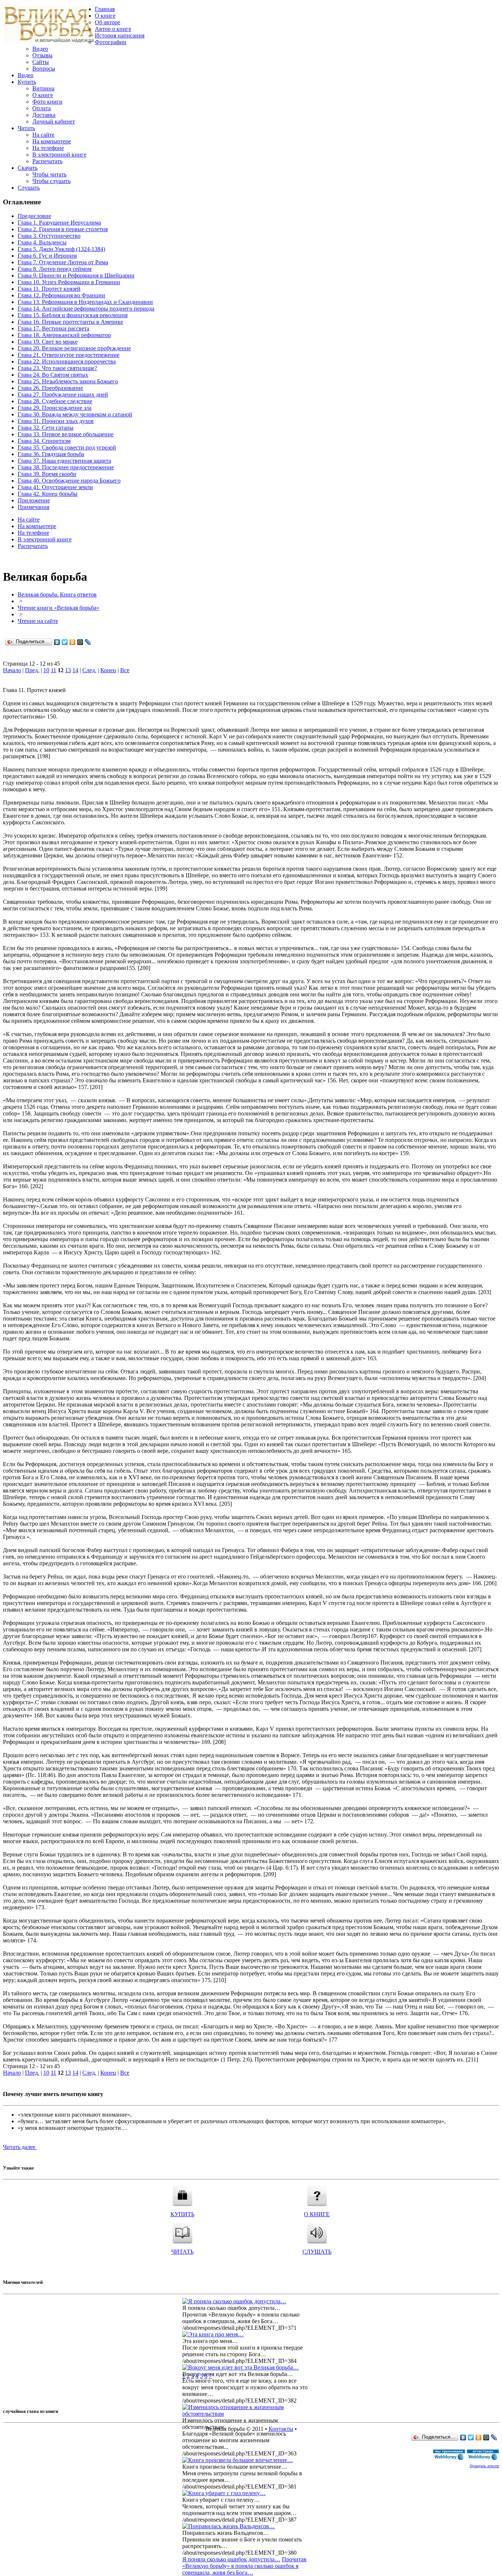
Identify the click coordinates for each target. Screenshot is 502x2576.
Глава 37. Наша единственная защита (64, 461)
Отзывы (42, 55)
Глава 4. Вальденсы (42, 242)
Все (125, 670)
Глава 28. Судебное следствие (55, 401)
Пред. (32, 670)
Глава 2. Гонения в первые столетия (63, 229)
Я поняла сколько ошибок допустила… (231, 2559)
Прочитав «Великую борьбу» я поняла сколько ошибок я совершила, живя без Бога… (244, 2566)
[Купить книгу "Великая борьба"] (182, 2194)
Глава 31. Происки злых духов (56, 421)
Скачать (28, 168)
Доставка (44, 115)
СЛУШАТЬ (317, 2252)
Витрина (43, 88)
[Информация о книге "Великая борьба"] (317, 2194)
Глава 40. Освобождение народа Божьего (69, 481)
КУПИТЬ (182, 2214)
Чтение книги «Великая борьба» (58, 608)
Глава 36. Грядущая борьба (51, 454)
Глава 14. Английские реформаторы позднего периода (86, 309)
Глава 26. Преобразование (50, 388)
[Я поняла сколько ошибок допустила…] (234, 2301)
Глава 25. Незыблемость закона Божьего (68, 381)
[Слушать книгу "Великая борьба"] (317, 2231)
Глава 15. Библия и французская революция (73, 315)
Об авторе (107, 22)
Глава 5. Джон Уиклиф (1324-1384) (61, 249)
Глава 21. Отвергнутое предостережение (69, 355)
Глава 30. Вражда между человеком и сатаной (75, 414)
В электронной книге (59, 155)
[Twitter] (65, 642)
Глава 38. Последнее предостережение (66, 467)
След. (89, 670)
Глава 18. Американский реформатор (64, 335)
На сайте (43, 135)
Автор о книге (113, 29)
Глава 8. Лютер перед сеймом (55, 269)
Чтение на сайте (38, 621)
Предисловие (34, 216)
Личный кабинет (54, 121)
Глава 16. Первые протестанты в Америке (70, 322)
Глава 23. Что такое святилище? (57, 368)
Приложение (34, 500)
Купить (27, 82)
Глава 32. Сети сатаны (46, 428)
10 (46, 670)
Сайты (41, 62)
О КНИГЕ (317, 2214)
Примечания (33, 507)
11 (53, 670)
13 (68, 670)
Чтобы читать (49, 174)
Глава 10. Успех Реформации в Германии (69, 282)
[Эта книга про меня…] (213, 2334)
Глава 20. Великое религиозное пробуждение (74, 348)
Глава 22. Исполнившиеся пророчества (67, 361)
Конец (108, 670)
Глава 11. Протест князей (49, 289)
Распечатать (47, 161)
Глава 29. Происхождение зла (55, 408)
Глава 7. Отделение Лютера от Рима (63, 262)
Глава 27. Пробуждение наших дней (63, 395)
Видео (40, 49)
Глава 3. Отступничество (49, 236)
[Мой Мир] (80, 642)
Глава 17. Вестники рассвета (53, 328)
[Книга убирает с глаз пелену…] (224, 2493)
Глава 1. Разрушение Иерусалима (59, 223)
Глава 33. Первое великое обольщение (66, 434)
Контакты (281, 2429)
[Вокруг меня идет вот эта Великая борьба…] (241, 2367)
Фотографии (111, 42)
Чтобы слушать (51, 181)
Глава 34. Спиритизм (44, 441)
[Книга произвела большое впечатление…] (238, 2460)
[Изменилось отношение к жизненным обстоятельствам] (248, 2414)
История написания (120, 35)
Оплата (42, 108)
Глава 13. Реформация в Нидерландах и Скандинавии (85, 302)
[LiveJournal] (88, 642)
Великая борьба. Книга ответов (57, 594)
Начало (12, 670)
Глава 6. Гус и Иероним (47, 256)
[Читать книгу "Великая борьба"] (182, 2231)
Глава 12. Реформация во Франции (61, 295)
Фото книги (47, 102)
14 (75, 670)
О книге (105, 16)
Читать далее (20, 2147)
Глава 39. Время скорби (47, 474)
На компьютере (52, 141)
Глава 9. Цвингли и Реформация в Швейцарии (76, 275)
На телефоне (48, 148)
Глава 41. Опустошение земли (55, 487)
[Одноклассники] (73, 642)
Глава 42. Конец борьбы (48, 494)
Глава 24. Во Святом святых (53, 375)
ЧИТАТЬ (182, 2252)
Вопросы (44, 69)
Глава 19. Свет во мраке (48, 342)
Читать (26, 128)
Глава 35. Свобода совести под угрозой (67, 447)
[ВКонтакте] (57, 642)
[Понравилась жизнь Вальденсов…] (229, 2526)
